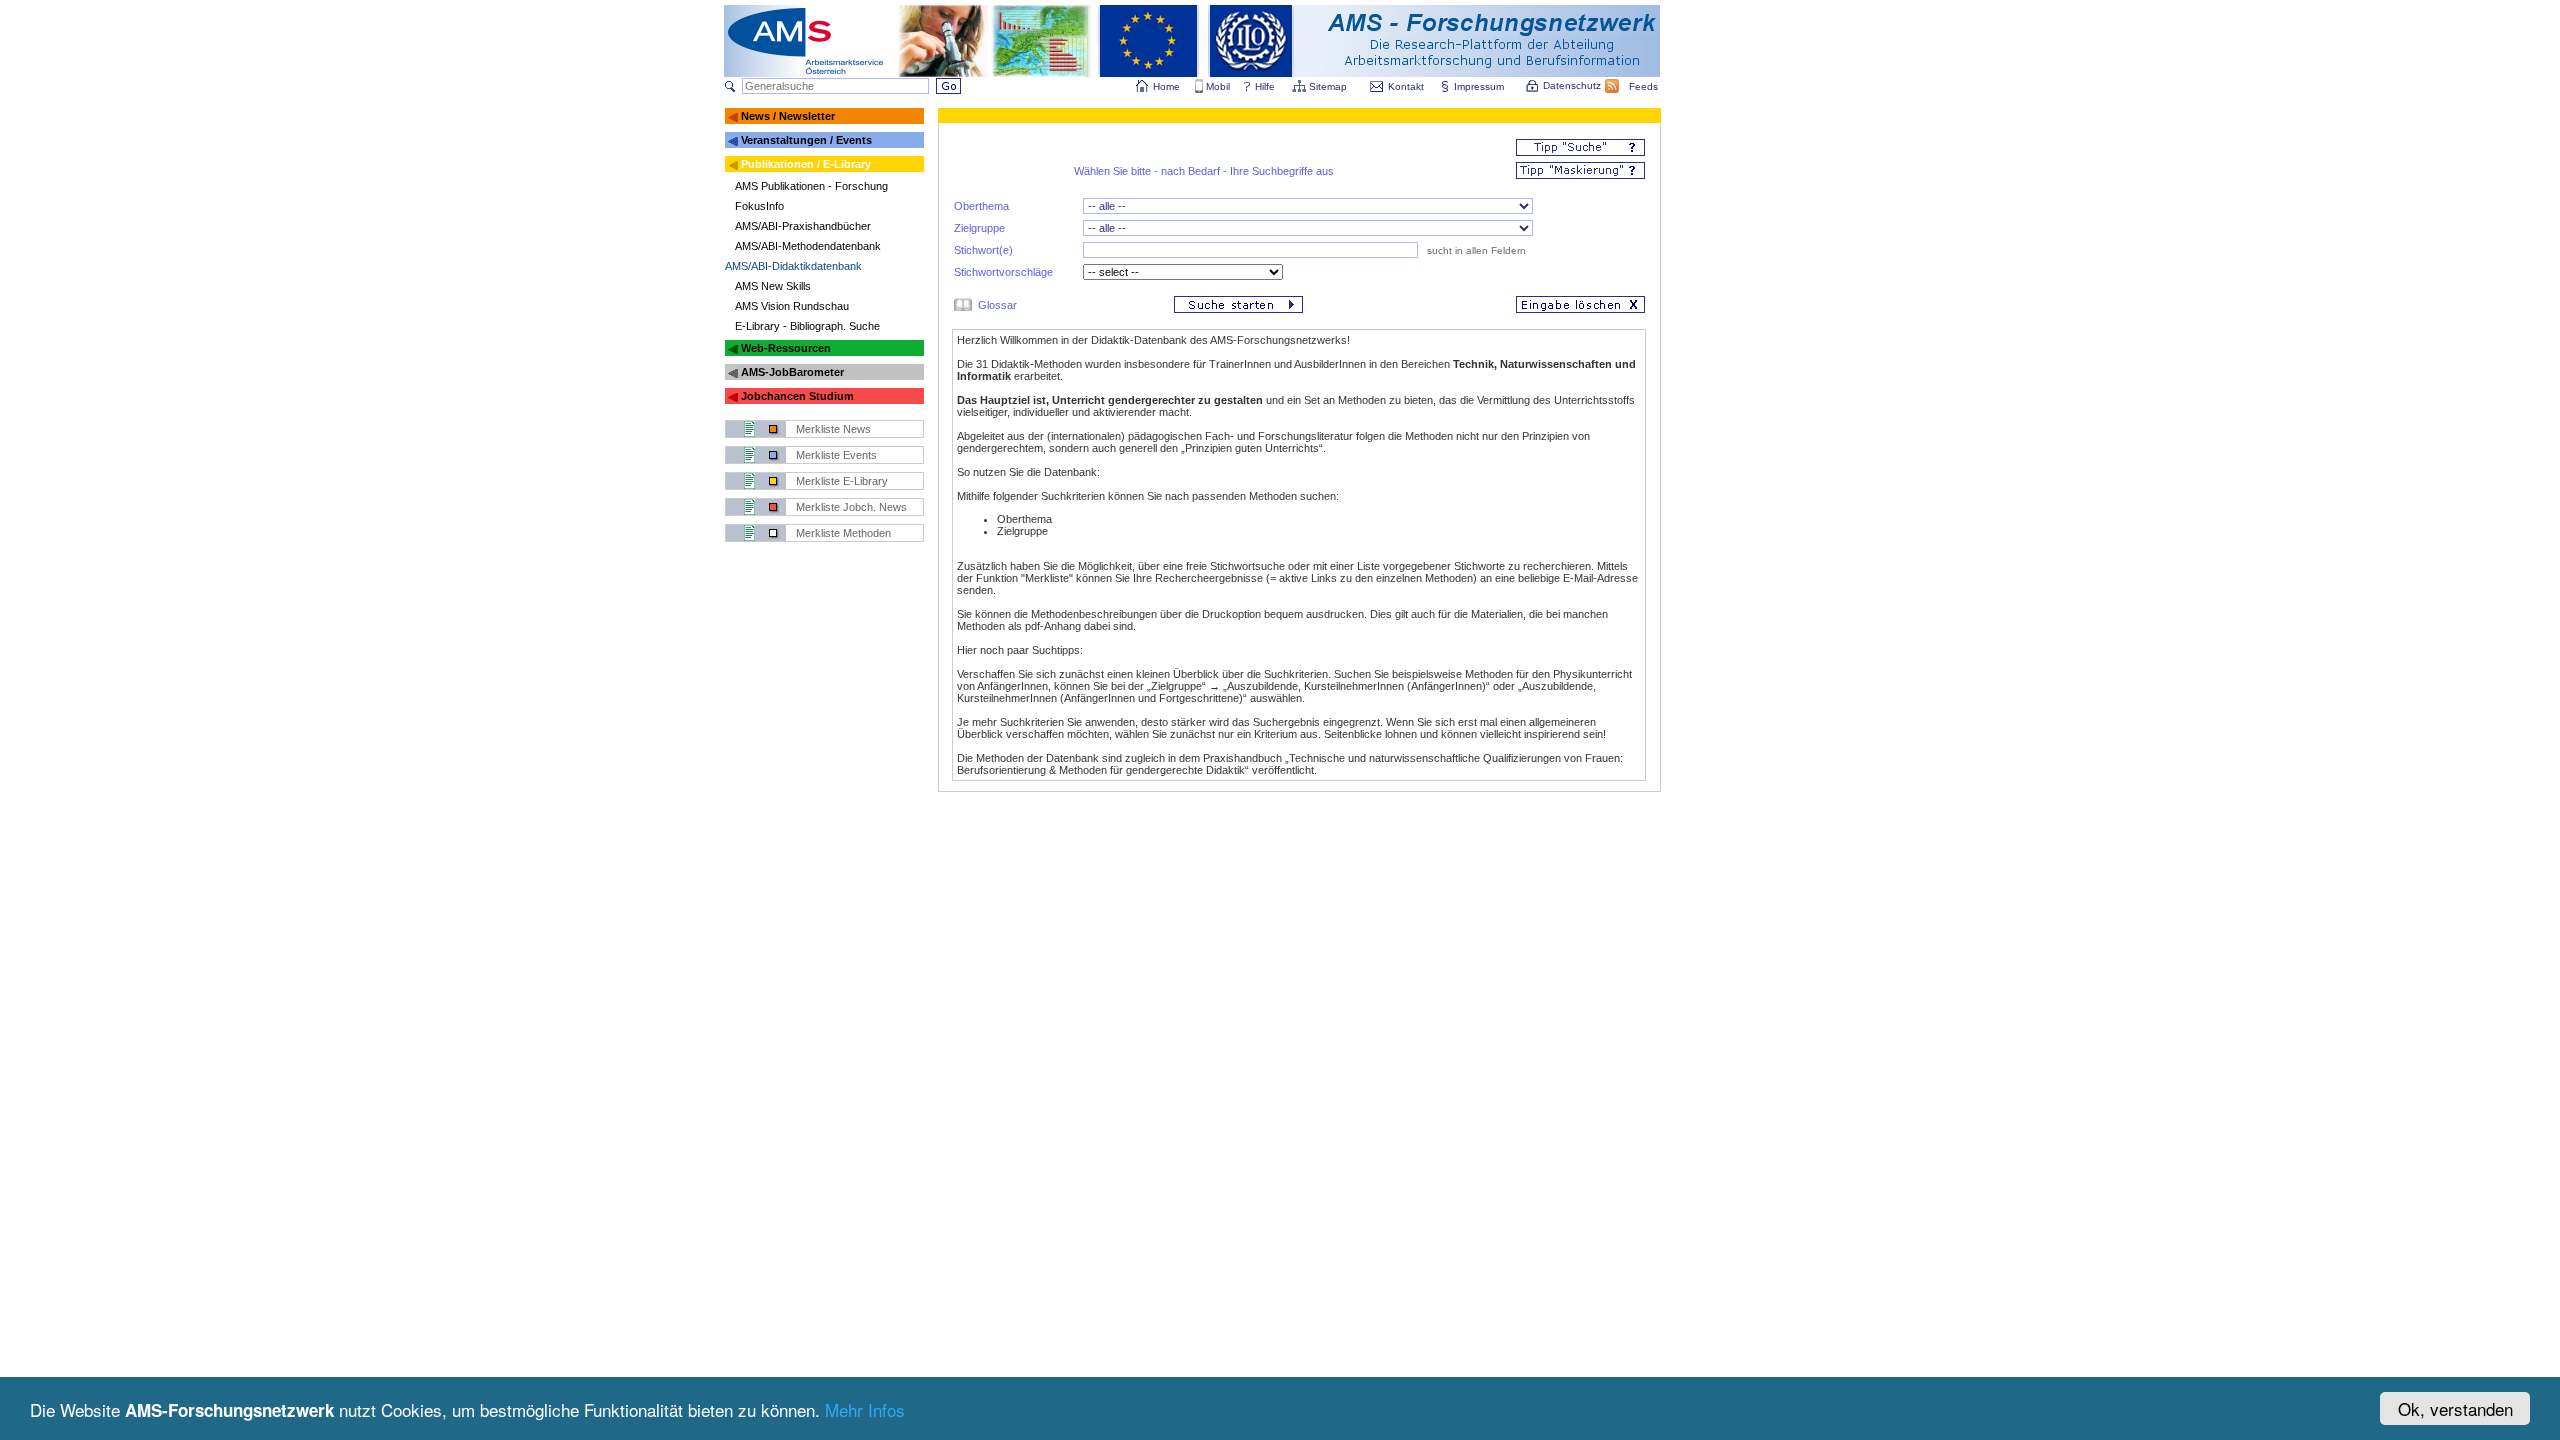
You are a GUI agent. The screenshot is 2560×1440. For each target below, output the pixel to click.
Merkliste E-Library (842, 481)
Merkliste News (833, 429)
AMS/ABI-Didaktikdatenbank (793, 266)
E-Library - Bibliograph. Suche (807, 326)
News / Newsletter (788, 116)
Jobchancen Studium (797, 396)
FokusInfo (759, 206)
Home (1166, 86)
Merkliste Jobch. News (851, 507)
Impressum (1479, 86)
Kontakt (1406, 86)
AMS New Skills (773, 286)
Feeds (1643, 86)
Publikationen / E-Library (806, 164)
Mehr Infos (865, 1409)
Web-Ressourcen (786, 348)
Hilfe (1265, 86)
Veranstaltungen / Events (806, 140)
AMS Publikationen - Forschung (811, 186)
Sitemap (1328, 86)
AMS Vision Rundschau (792, 306)
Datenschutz (1572, 85)
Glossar (997, 305)
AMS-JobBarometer (792, 372)
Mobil (1218, 86)
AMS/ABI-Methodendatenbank (808, 246)
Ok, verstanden (2455, 1408)
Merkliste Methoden (843, 533)
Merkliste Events (836, 455)
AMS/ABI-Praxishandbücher (803, 226)
